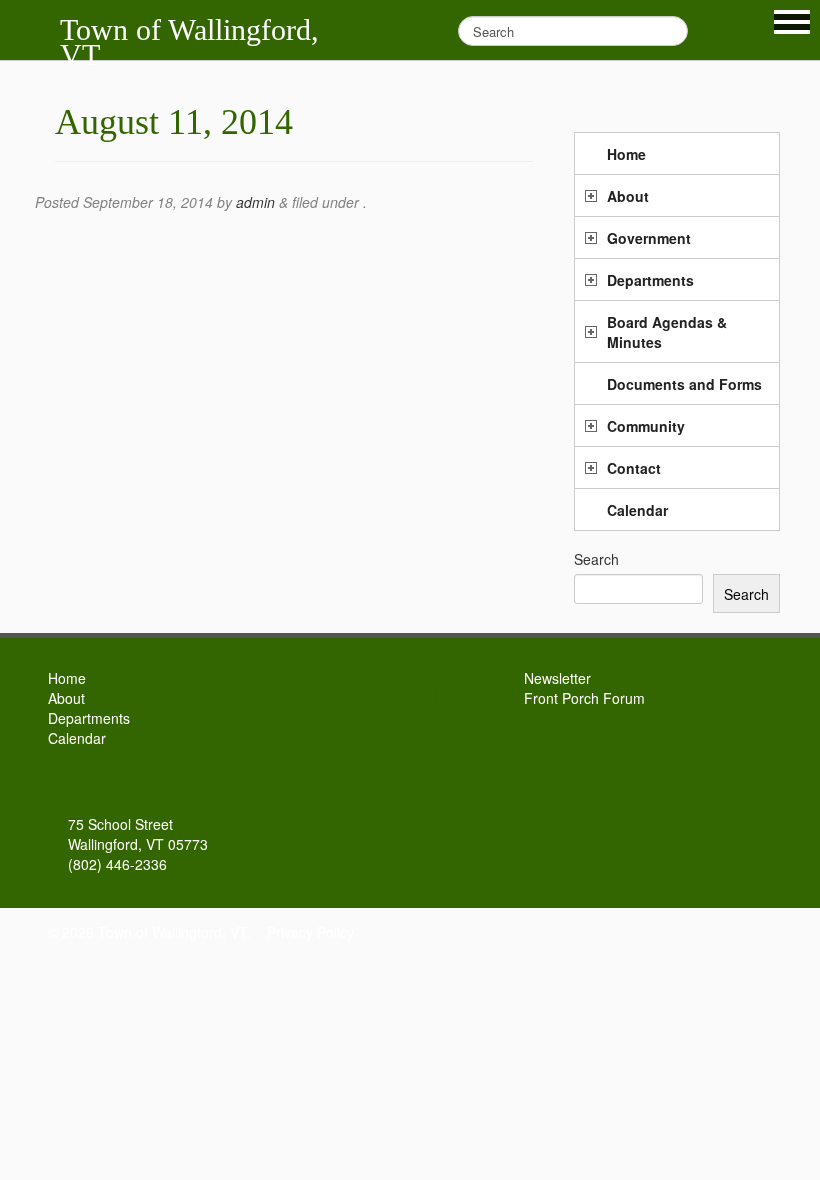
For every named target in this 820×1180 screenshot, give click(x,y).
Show (792, 22)
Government (649, 238)
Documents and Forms (684, 384)
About (628, 196)
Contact (634, 468)
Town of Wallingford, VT (189, 42)
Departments (650, 280)
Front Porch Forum (584, 698)
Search (596, 559)
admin (255, 202)
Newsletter (557, 678)
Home (626, 154)
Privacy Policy (310, 932)
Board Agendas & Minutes (667, 332)
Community (646, 426)
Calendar (637, 510)
